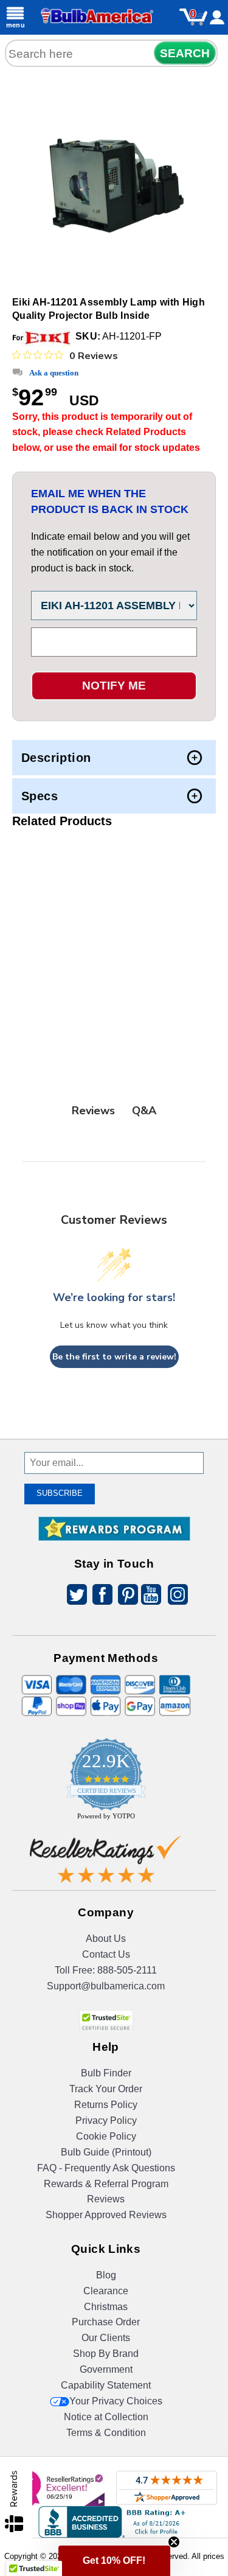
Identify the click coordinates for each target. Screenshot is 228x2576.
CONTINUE (114, 1362)
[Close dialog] (210, 1184)
